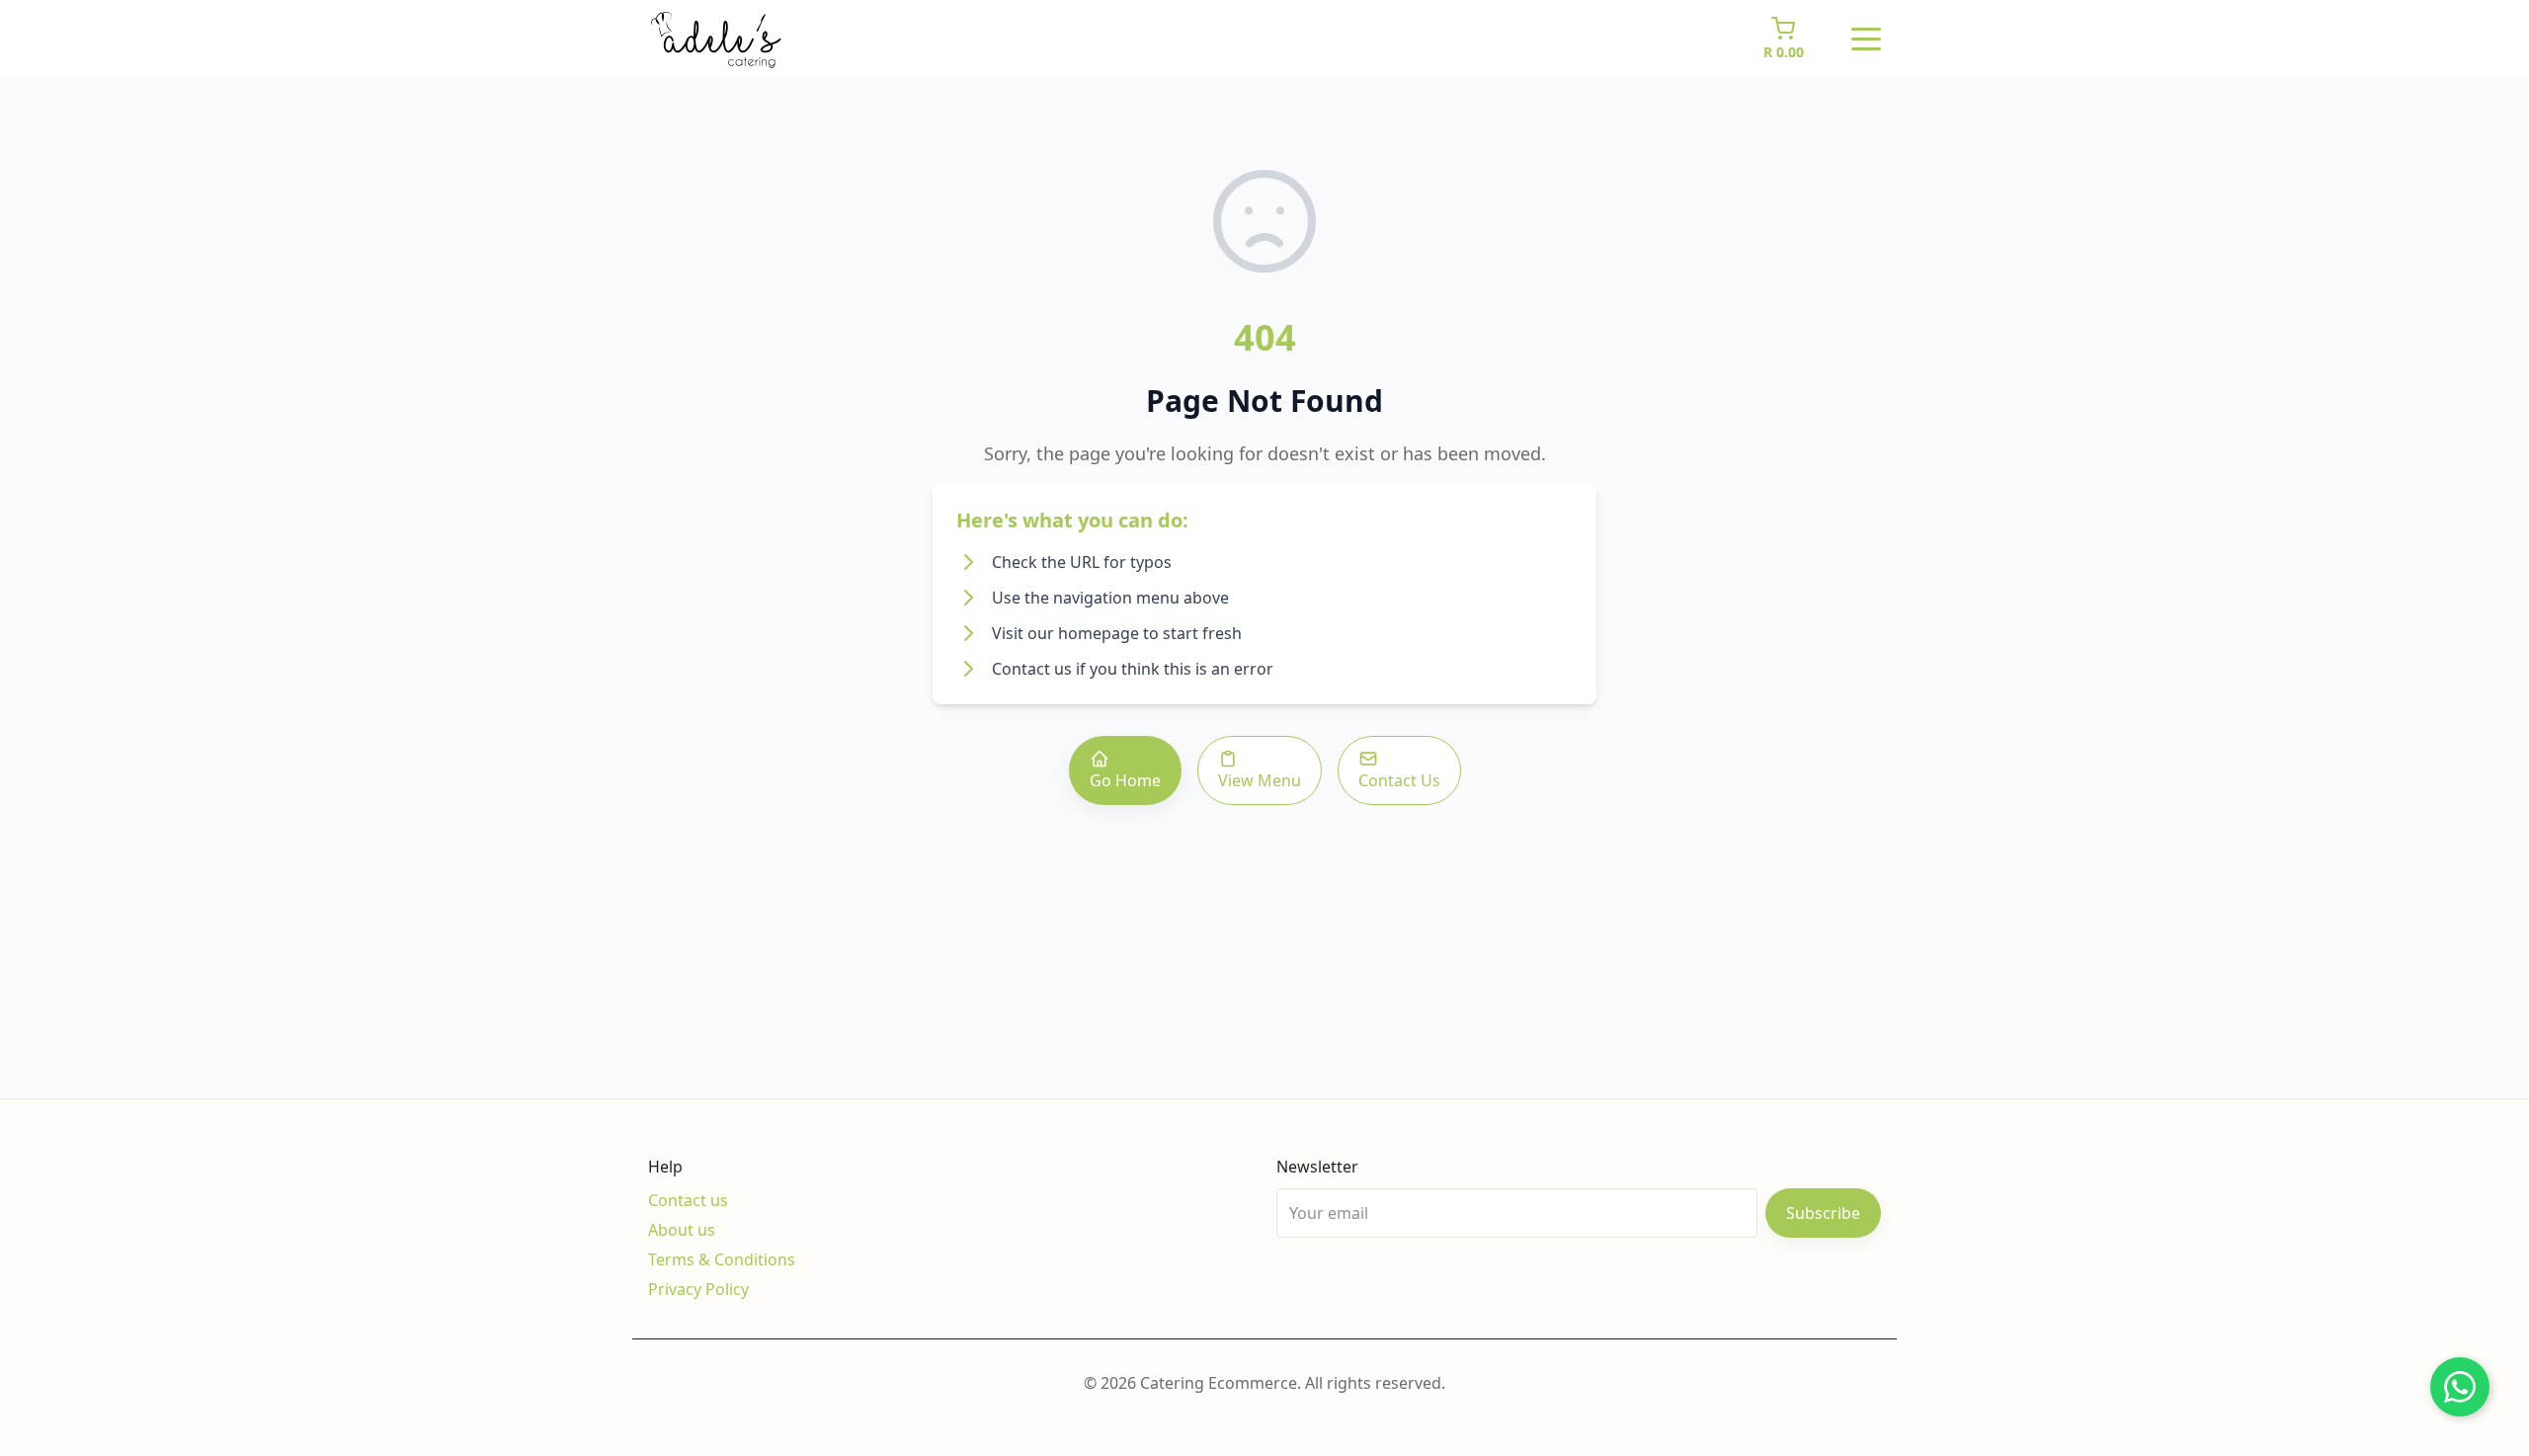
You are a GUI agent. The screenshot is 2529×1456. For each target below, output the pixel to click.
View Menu (1260, 780)
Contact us (688, 1200)
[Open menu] (1866, 40)
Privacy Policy (698, 1289)
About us (682, 1230)
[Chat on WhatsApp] (2460, 1387)
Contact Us (1399, 780)
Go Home (1125, 780)
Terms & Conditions (722, 1259)
